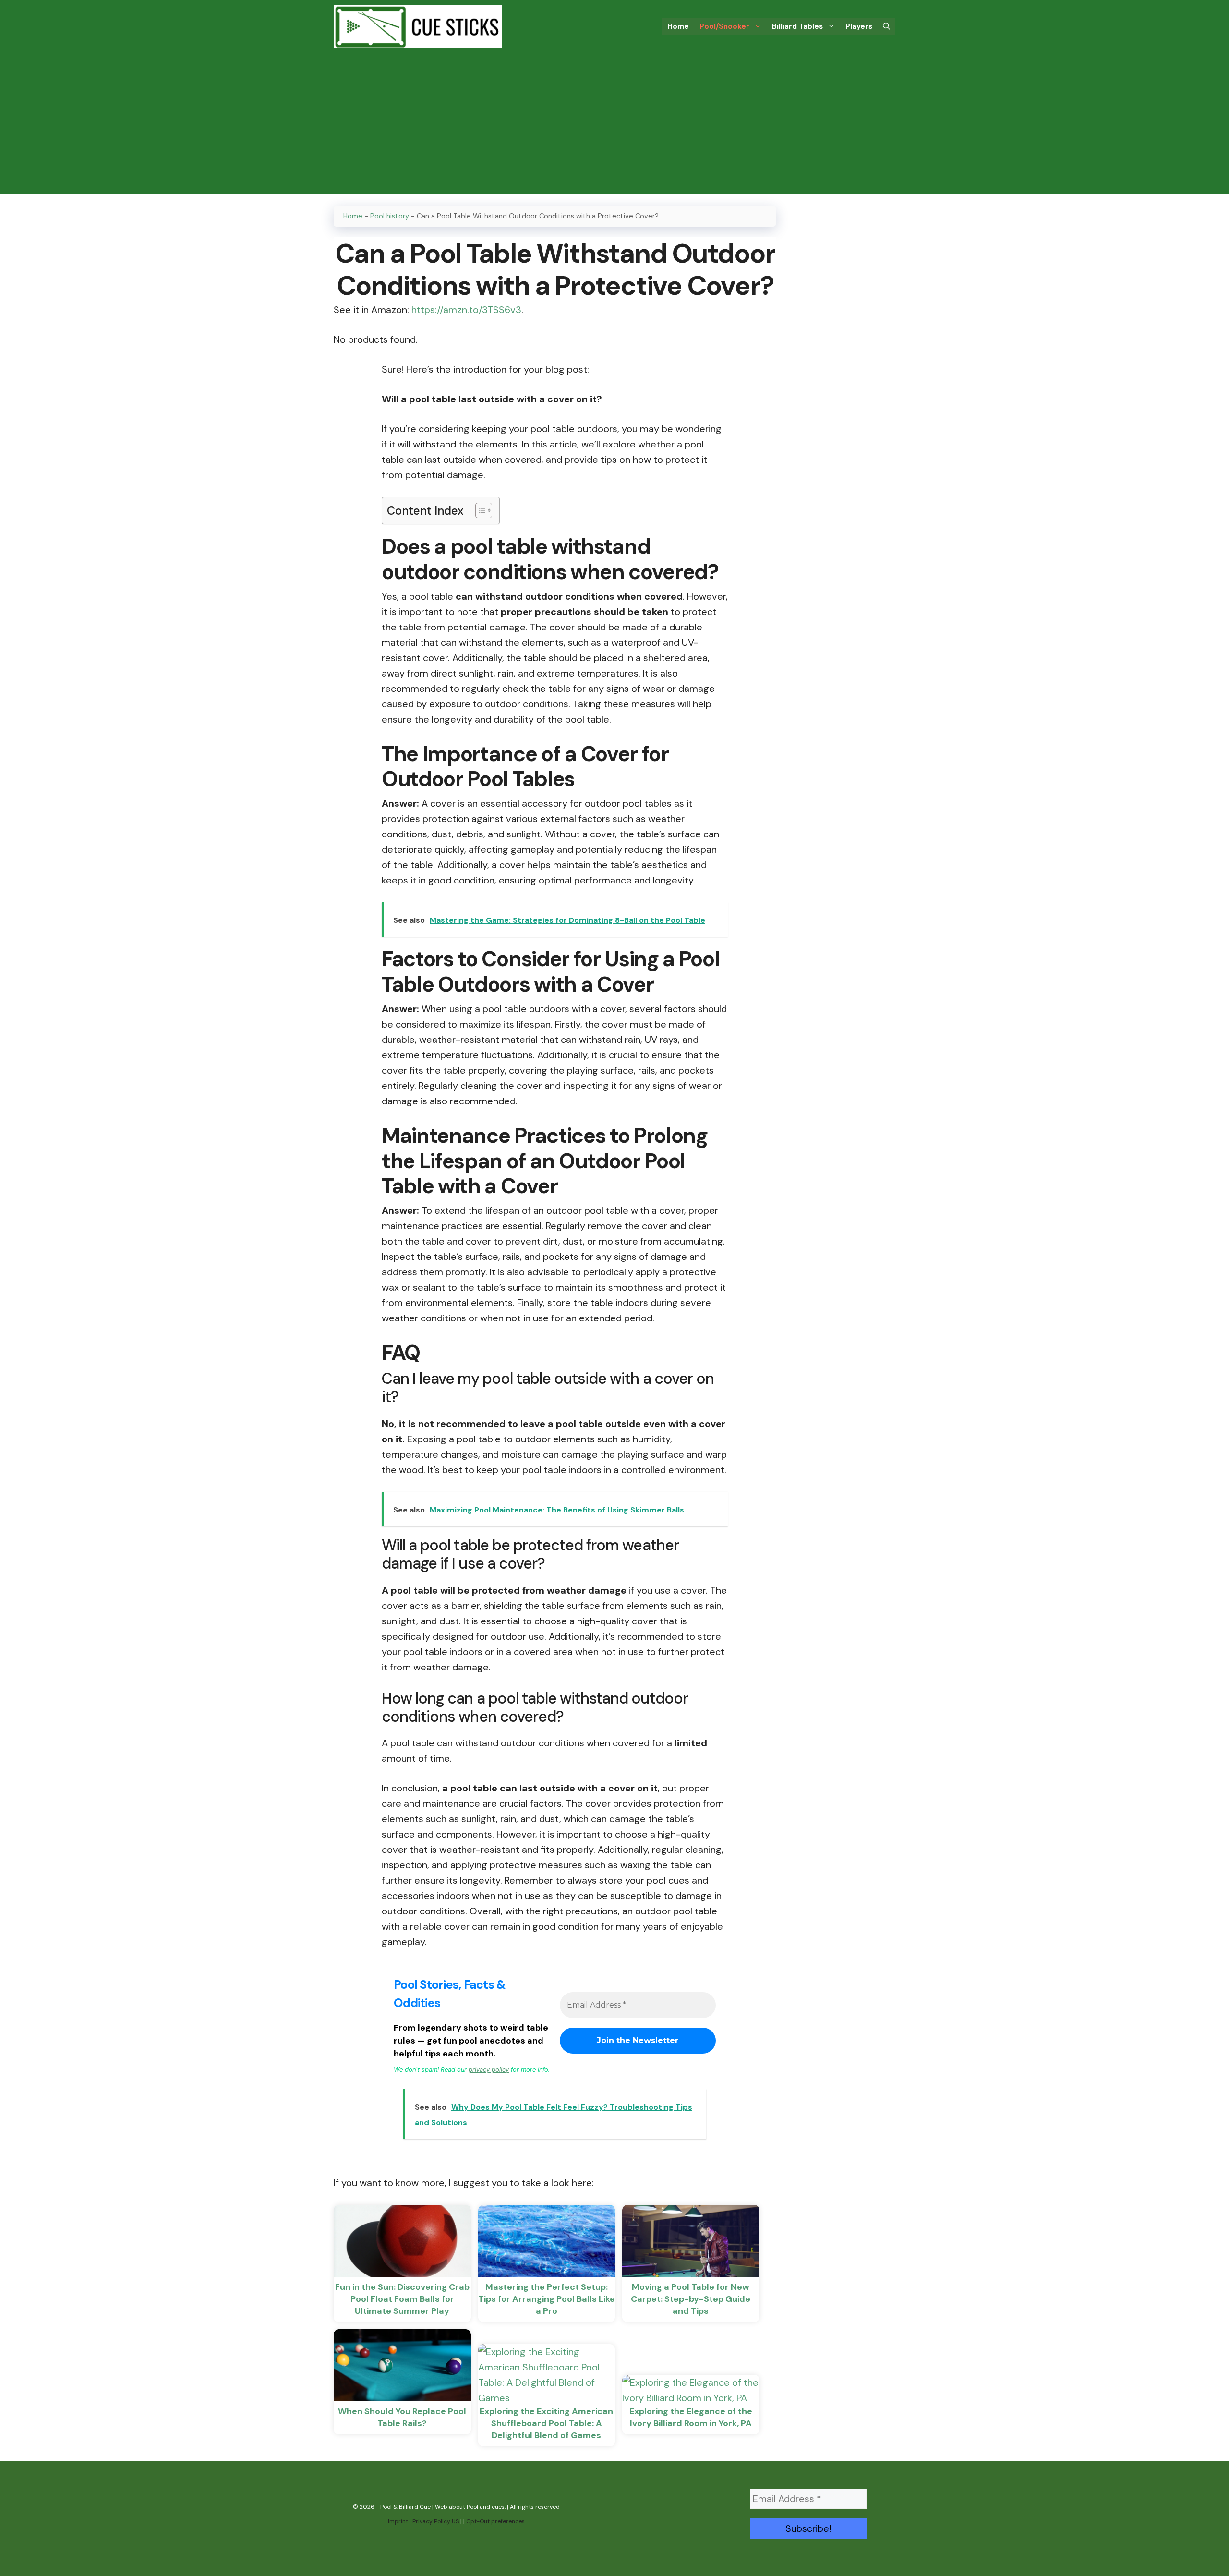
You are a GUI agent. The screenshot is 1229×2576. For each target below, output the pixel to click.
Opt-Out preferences (495, 2521)
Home (678, 26)
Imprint (398, 2521)
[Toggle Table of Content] (479, 510)
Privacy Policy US (436, 2521)
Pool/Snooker (724, 26)
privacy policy (489, 2070)
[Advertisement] (614, 127)
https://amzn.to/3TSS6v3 (466, 310)
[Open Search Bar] (886, 26)
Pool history (390, 216)
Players (859, 26)
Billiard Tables (797, 26)
